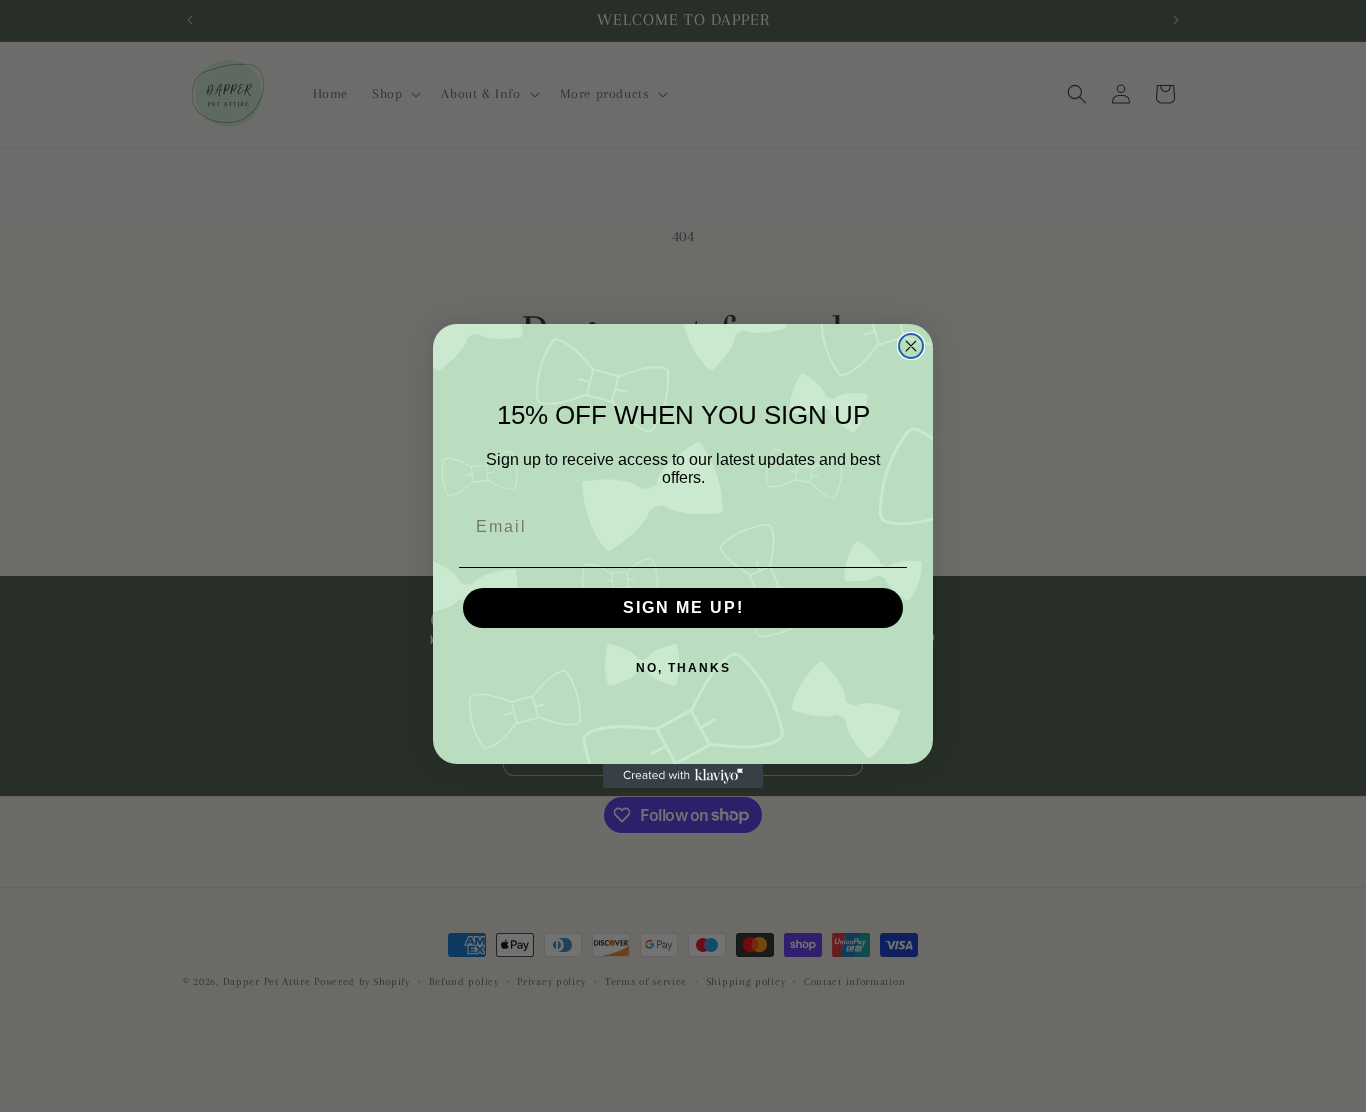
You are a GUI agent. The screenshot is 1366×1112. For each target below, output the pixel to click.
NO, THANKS (683, 668)
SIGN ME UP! (683, 607)
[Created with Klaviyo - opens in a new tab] (683, 776)
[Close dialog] (911, 346)
